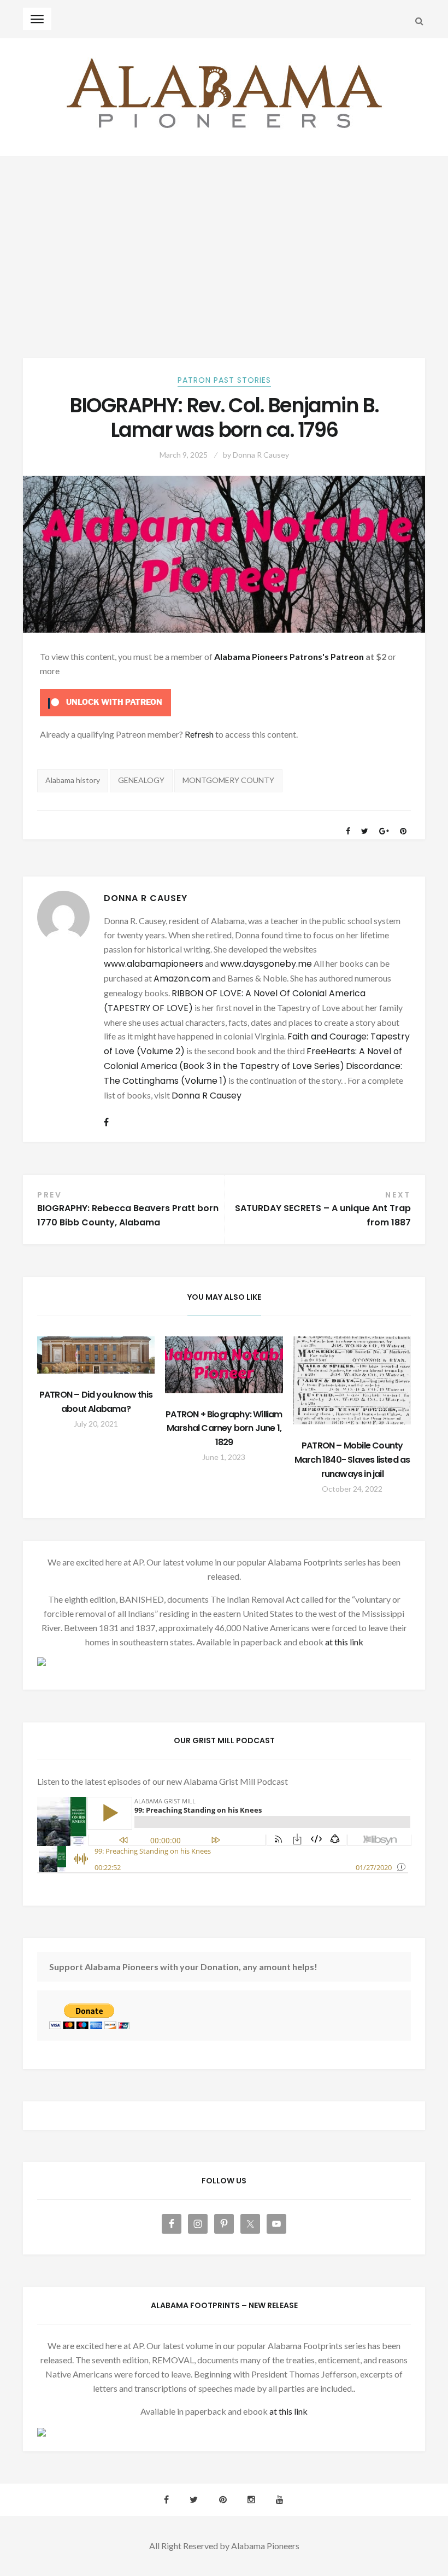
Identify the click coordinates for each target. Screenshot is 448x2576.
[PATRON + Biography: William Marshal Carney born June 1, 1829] (224, 1365)
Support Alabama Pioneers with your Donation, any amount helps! (183, 1967)
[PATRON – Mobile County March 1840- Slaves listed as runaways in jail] (352, 1380)
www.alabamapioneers (154, 964)
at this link (344, 1642)
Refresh (199, 734)
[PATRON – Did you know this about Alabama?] (96, 1355)
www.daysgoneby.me (266, 964)
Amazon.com (182, 979)
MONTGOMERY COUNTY (228, 780)
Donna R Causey (261, 455)
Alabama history (73, 780)
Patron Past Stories (224, 380)
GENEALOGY (141, 780)
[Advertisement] (224, 239)
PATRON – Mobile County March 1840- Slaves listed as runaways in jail (352, 1460)
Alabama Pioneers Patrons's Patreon (289, 656)
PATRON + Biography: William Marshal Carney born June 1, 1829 (224, 1429)
